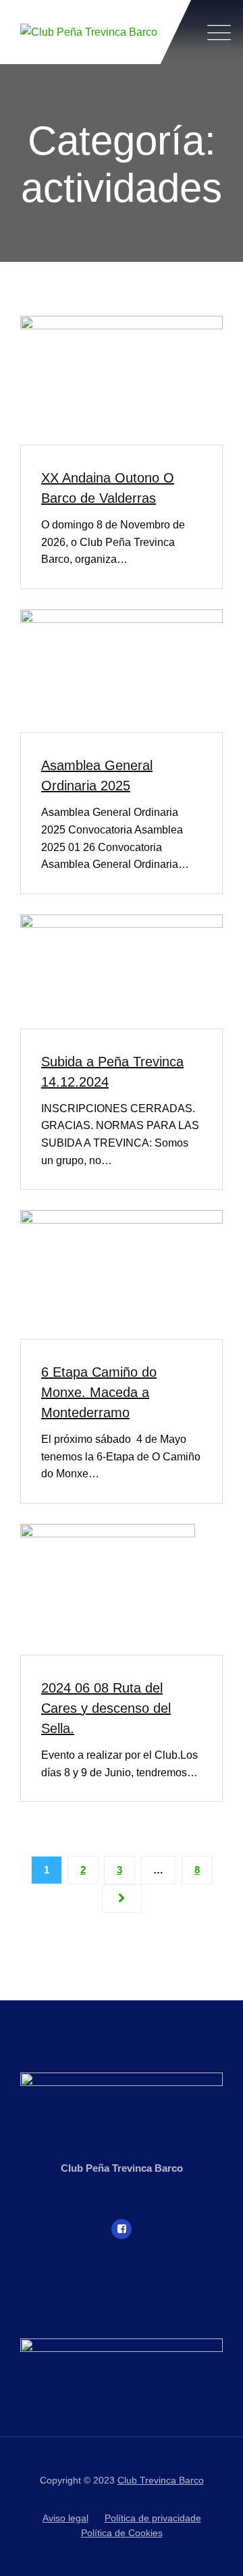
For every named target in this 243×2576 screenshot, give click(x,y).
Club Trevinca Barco (161, 2480)
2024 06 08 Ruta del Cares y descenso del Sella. (106, 1708)
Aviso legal (65, 2518)
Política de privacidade (153, 2518)
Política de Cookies (122, 2533)
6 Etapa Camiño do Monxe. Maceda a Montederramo (99, 1392)
